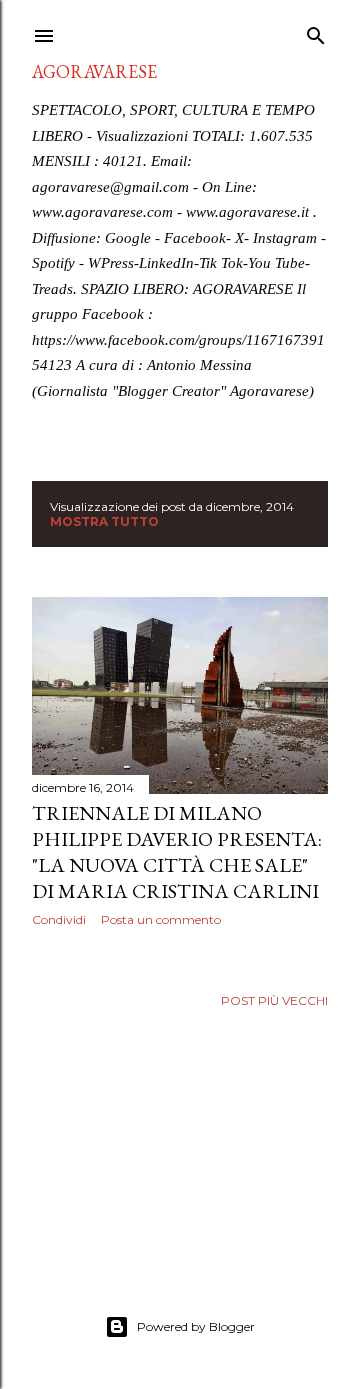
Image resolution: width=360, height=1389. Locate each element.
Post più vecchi (274, 1000)
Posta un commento (161, 919)
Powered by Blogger (196, 1326)
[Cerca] (316, 31)
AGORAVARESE (94, 71)
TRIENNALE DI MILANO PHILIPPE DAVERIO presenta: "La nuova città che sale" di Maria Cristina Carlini (177, 852)
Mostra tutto (104, 521)
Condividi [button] (59, 919)
